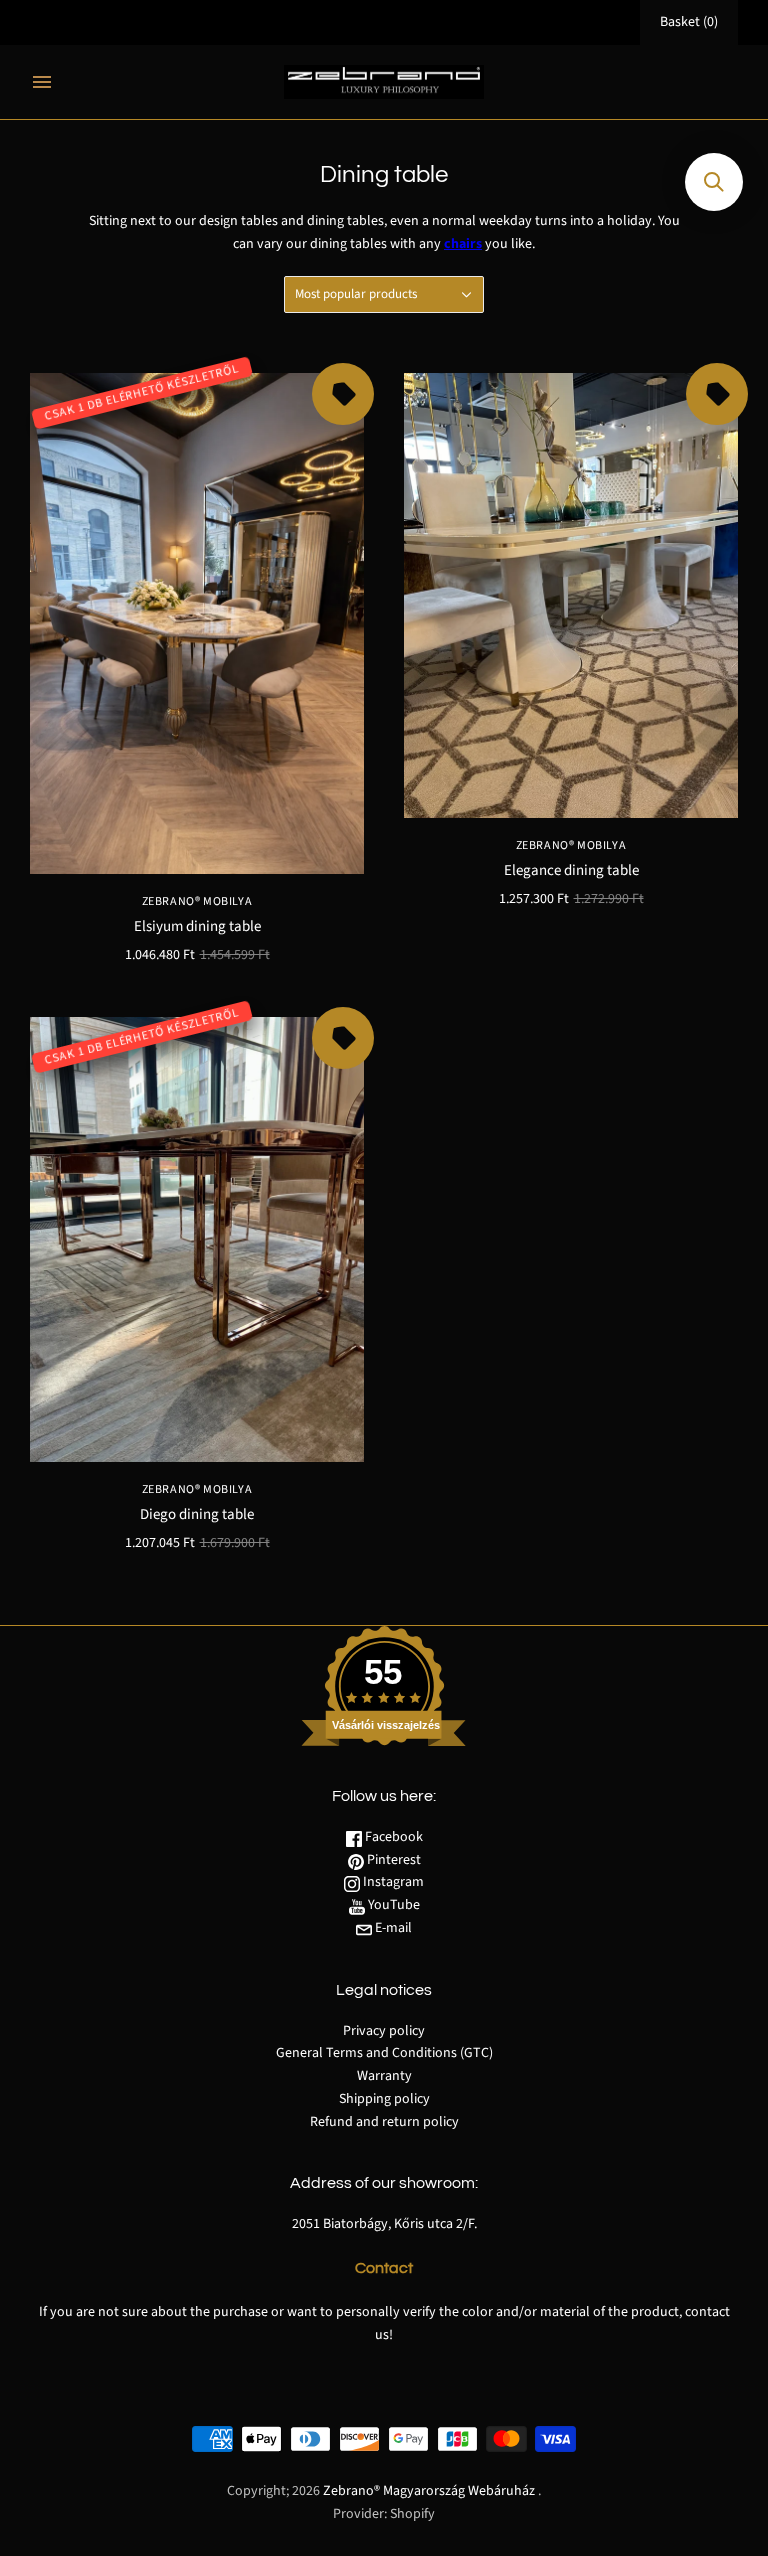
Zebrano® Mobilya (197, 901)
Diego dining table (197, 1514)
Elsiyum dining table (197, 926)
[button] (714, 182)
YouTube (392, 1905)
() (689, 22)
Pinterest (392, 1860)
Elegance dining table (571, 870)
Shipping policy (384, 2099)
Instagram (392, 1882)
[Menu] (42, 82)
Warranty (384, 2076)
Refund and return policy (384, 2122)
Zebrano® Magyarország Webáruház (429, 2491)
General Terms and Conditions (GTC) (384, 2053)
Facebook (392, 1837)
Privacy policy (384, 2031)
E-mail (392, 1928)
